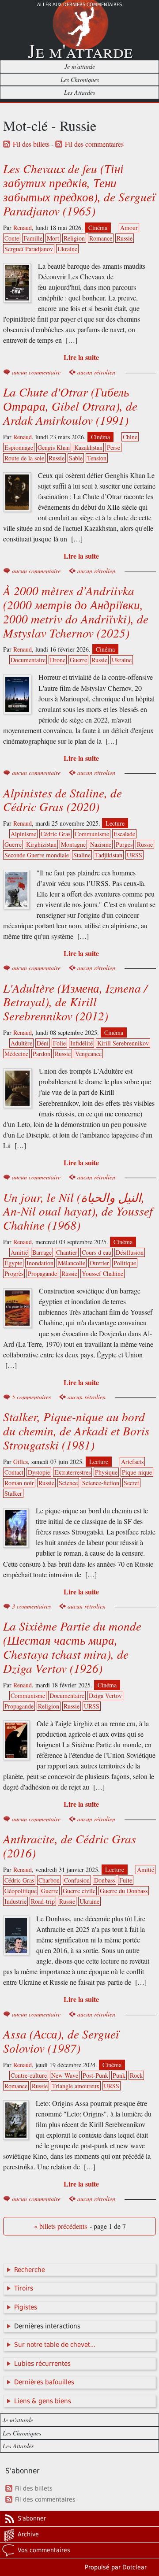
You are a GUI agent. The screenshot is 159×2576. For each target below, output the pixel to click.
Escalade (124, 834)
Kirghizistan (41, 844)
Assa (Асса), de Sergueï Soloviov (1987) (61, 2041)
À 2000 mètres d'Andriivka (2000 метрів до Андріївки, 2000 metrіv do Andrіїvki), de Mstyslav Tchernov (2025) (76, 612)
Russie (125, 238)
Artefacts (132, 1462)
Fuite (126, 1880)
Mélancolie (72, 1263)
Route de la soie (24, 458)
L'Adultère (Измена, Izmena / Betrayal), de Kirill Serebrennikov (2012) (75, 1002)
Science (68, 1483)
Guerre (78, 660)
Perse (114, 447)
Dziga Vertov (105, 1696)
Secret (131, 1483)
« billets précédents (61, 2226)
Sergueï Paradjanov (29, 249)
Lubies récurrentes (42, 2364)
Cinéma (98, 228)
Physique (106, 1472)
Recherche (30, 2270)
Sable (76, 458)
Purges (124, 844)
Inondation (40, 1263)
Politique (125, 1263)
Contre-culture (29, 2075)
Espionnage (19, 447)
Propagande (42, 1273)
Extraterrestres (72, 1472)
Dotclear (134, 2567)
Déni (43, 1043)
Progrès (14, 1273)
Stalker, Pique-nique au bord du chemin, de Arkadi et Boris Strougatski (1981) (76, 1431)
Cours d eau (97, 1252)
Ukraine (67, 249)
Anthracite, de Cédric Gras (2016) (70, 1846)
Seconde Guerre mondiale (37, 855)
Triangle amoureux (76, 2086)
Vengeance (88, 1054)
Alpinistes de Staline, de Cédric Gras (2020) (62, 800)
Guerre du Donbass (124, 1891)
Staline (82, 855)
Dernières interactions (47, 2326)
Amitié (19, 1252)
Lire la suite (81, 357)
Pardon (42, 1054)
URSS (134, 855)
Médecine (16, 1054)
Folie (59, 1043)
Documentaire (28, 660)
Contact (14, 1472)
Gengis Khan (54, 447)
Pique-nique (137, 1472)
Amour (129, 228)
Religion (74, 238)
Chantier (67, 1252)
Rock (136, 2075)
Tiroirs (24, 2288)
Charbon (49, 1880)
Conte (12, 238)
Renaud (23, 228)
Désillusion (130, 1252)
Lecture (115, 823)
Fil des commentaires (94, 144)
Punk (119, 2075)
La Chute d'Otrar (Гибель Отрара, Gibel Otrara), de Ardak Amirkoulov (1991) (70, 406)
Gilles (21, 1462)
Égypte (13, 1263)
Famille (33, 238)
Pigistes (26, 2307)
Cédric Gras (55, 834)
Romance (101, 238)
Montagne (73, 844)
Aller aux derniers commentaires (79, 5)
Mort (53, 238)
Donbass (104, 1880)
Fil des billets (31, 144)
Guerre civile (79, 1891)
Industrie (15, 1901)
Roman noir (19, 1483)
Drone (58, 660)
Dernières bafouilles (44, 2382)
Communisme (92, 834)
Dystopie (39, 1472)
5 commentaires (31, 1397)
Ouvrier (99, 1263)
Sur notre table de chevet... (55, 2345)
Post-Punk (95, 2075)
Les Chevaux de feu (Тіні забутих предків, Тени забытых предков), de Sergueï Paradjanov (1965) (79, 189)
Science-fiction (101, 1483)
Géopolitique (21, 1891)
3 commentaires (31, 1606)
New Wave (65, 2075)
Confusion (77, 1880)
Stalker (13, 1493)
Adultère (21, 1043)
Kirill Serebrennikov (123, 1043)
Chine (130, 437)
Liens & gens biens (43, 2401)
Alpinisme (23, 834)
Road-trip (43, 1901)
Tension (97, 458)
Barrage (42, 1252)
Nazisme (101, 844)
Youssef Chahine (102, 1273)
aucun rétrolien (96, 372)
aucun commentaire (36, 372)
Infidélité (81, 1043)
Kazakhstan (88, 447)
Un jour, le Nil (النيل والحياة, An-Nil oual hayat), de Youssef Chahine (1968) (78, 1211)
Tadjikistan (109, 855)
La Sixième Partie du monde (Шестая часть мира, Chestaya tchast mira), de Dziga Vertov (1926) (72, 1647)
